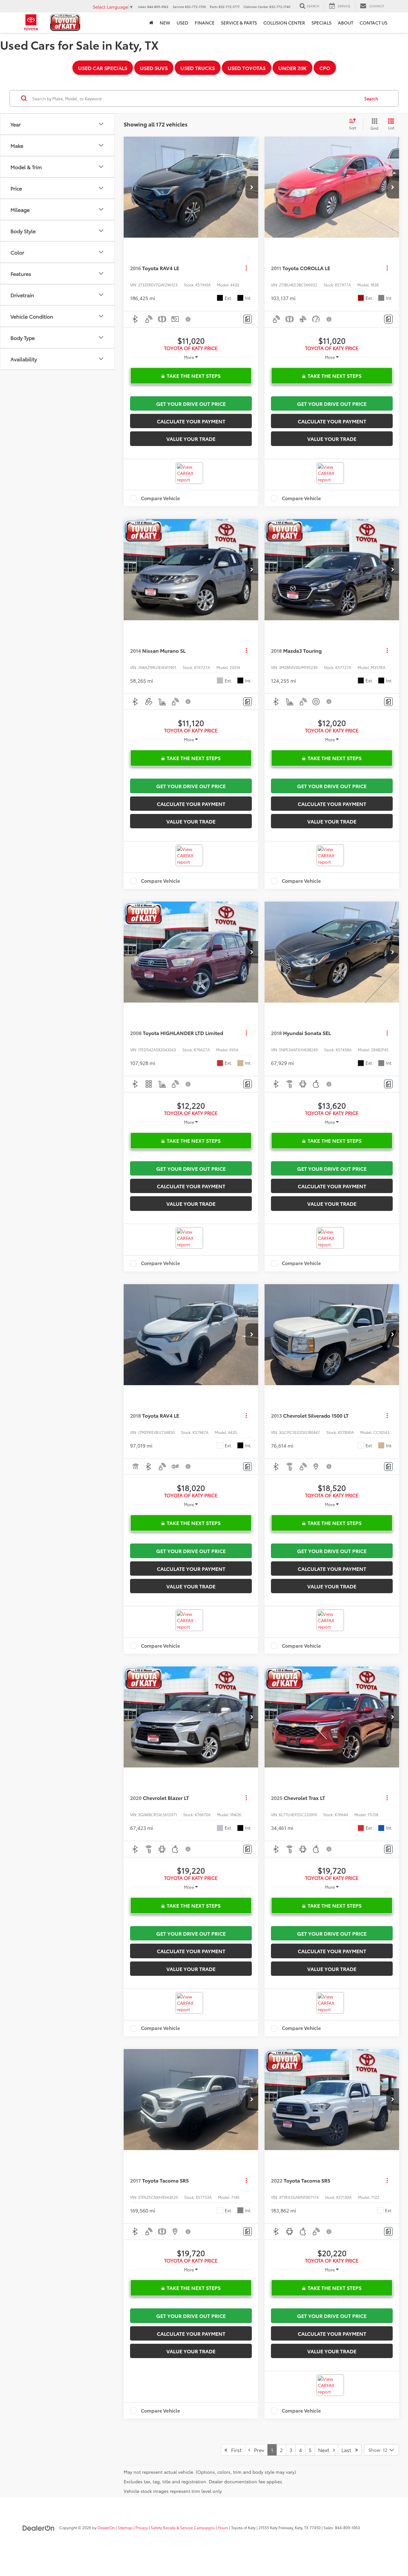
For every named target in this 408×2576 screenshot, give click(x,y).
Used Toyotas (247, 68)
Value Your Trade (191, 439)
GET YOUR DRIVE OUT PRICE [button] (191, 403)
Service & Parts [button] (239, 23)
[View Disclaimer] (188, 319)
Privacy (142, 2527)
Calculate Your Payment (191, 421)
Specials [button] (321, 23)
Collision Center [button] (284, 23)
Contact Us (373, 23)
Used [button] (182, 23)
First (234, 2450)
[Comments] (248, 319)
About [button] (346, 23)
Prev (257, 2450)
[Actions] (246, 268)
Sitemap (125, 2527)
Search (371, 98)
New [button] (165, 23)
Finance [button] (205, 23)
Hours (223, 2527)
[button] (252, 187)
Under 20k (292, 68)
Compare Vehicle (160, 498)
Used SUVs (154, 68)
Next (326, 2450)
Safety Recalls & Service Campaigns (183, 2527)
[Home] (151, 23)
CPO (325, 68)
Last (348, 2450)
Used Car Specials (103, 68)
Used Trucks (198, 68)
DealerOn (106, 2527)
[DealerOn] (39, 2527)
